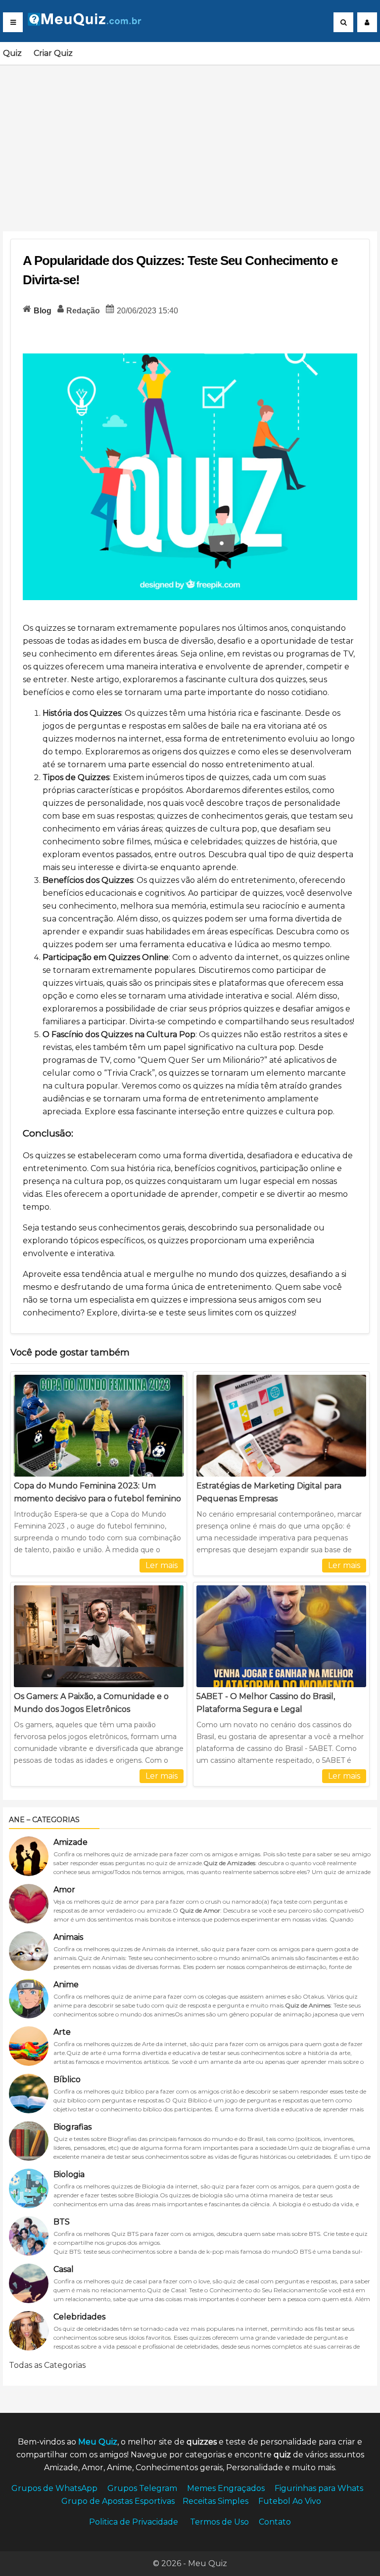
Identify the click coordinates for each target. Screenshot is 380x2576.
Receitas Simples (215, 2501)
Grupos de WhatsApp (54, 2488)
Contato (275, 2522)
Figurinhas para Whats (319, 2488)
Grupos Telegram (142, 2488)
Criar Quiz (53, 53)
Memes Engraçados (226, 2488)
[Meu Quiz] (89, 23)
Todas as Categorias (47, 2365)
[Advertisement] (190, 142)
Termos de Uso (219, 2522)
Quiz (12, 53)
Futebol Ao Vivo (290, 2501)
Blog (43, 311)
